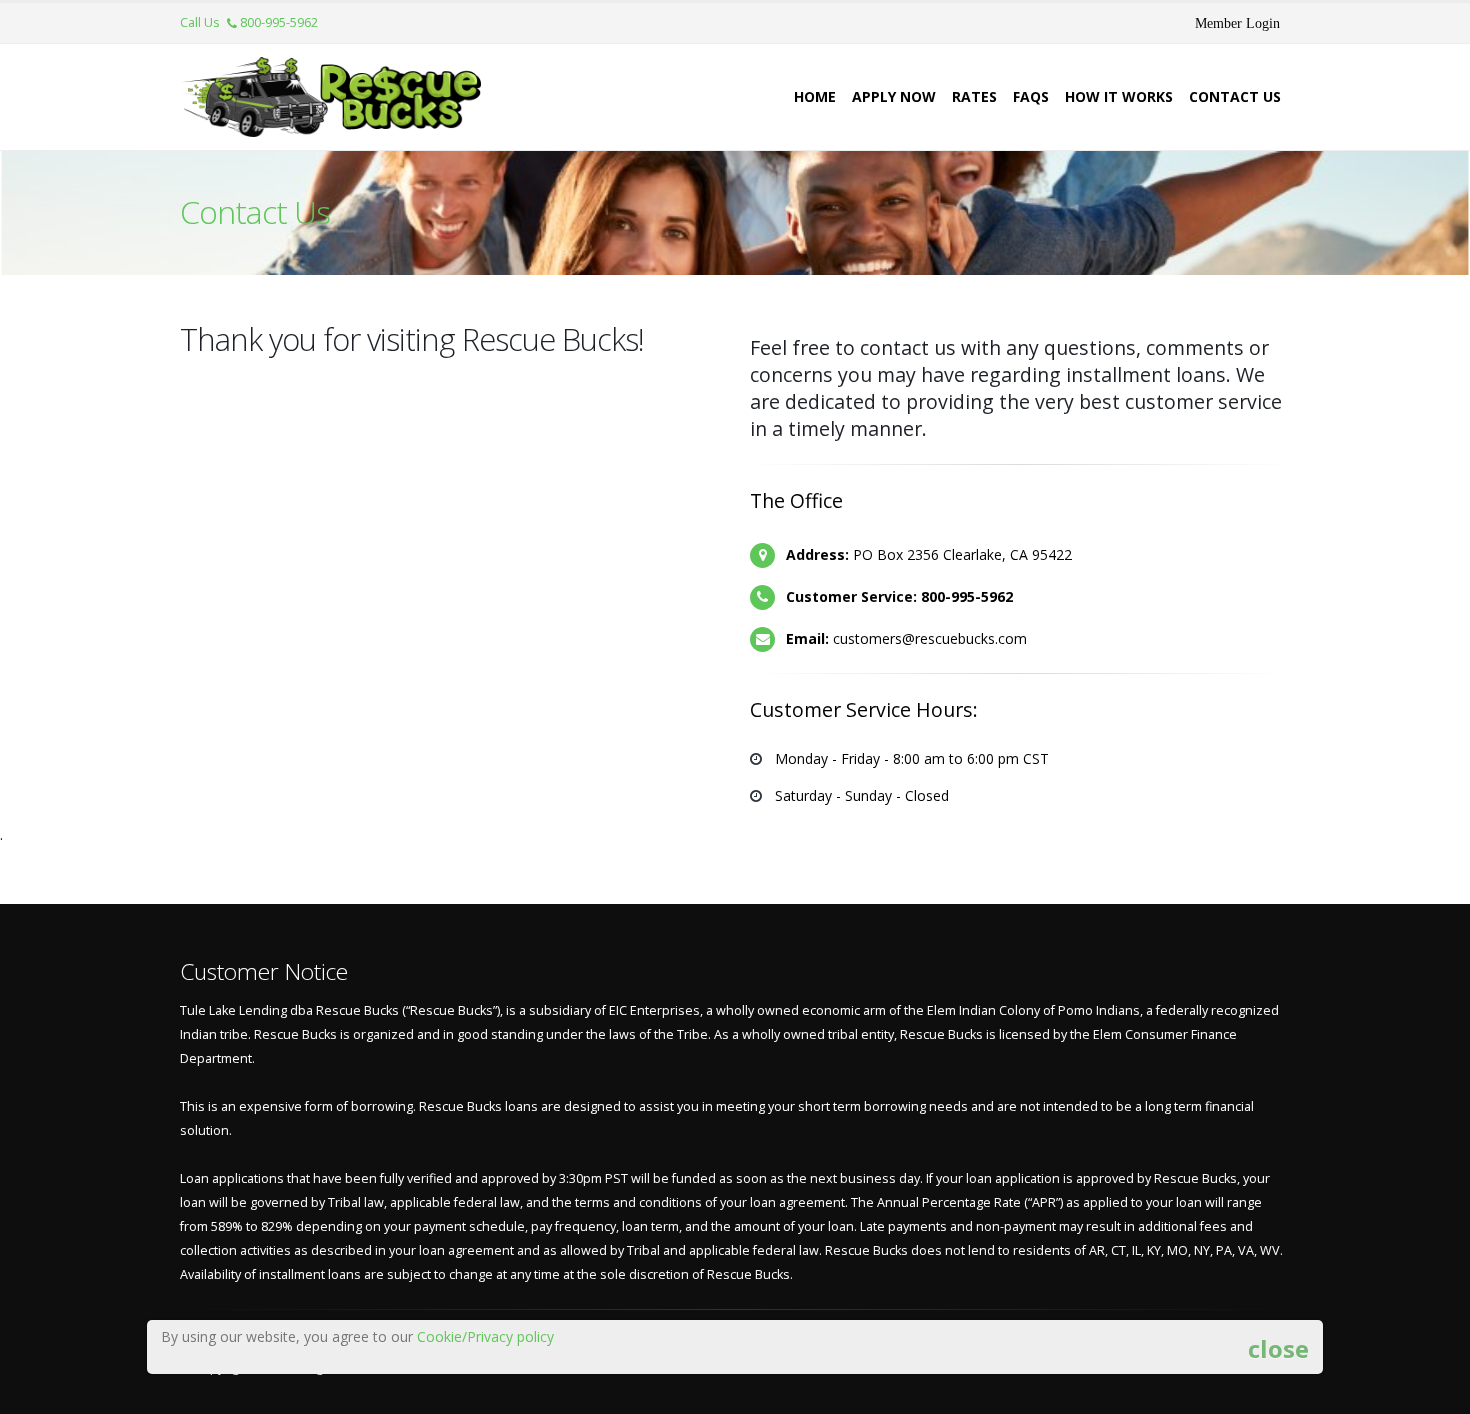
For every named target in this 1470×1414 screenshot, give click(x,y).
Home (815, 96)
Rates (974, 96)
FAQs (1031, 96)
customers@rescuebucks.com (930, 638)
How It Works (1119, 96)
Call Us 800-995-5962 (249, 22)
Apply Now (894, 96)
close (1278, 1347)
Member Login (1237, 23)
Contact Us (1235, 96)
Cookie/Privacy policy (485, 1336)
